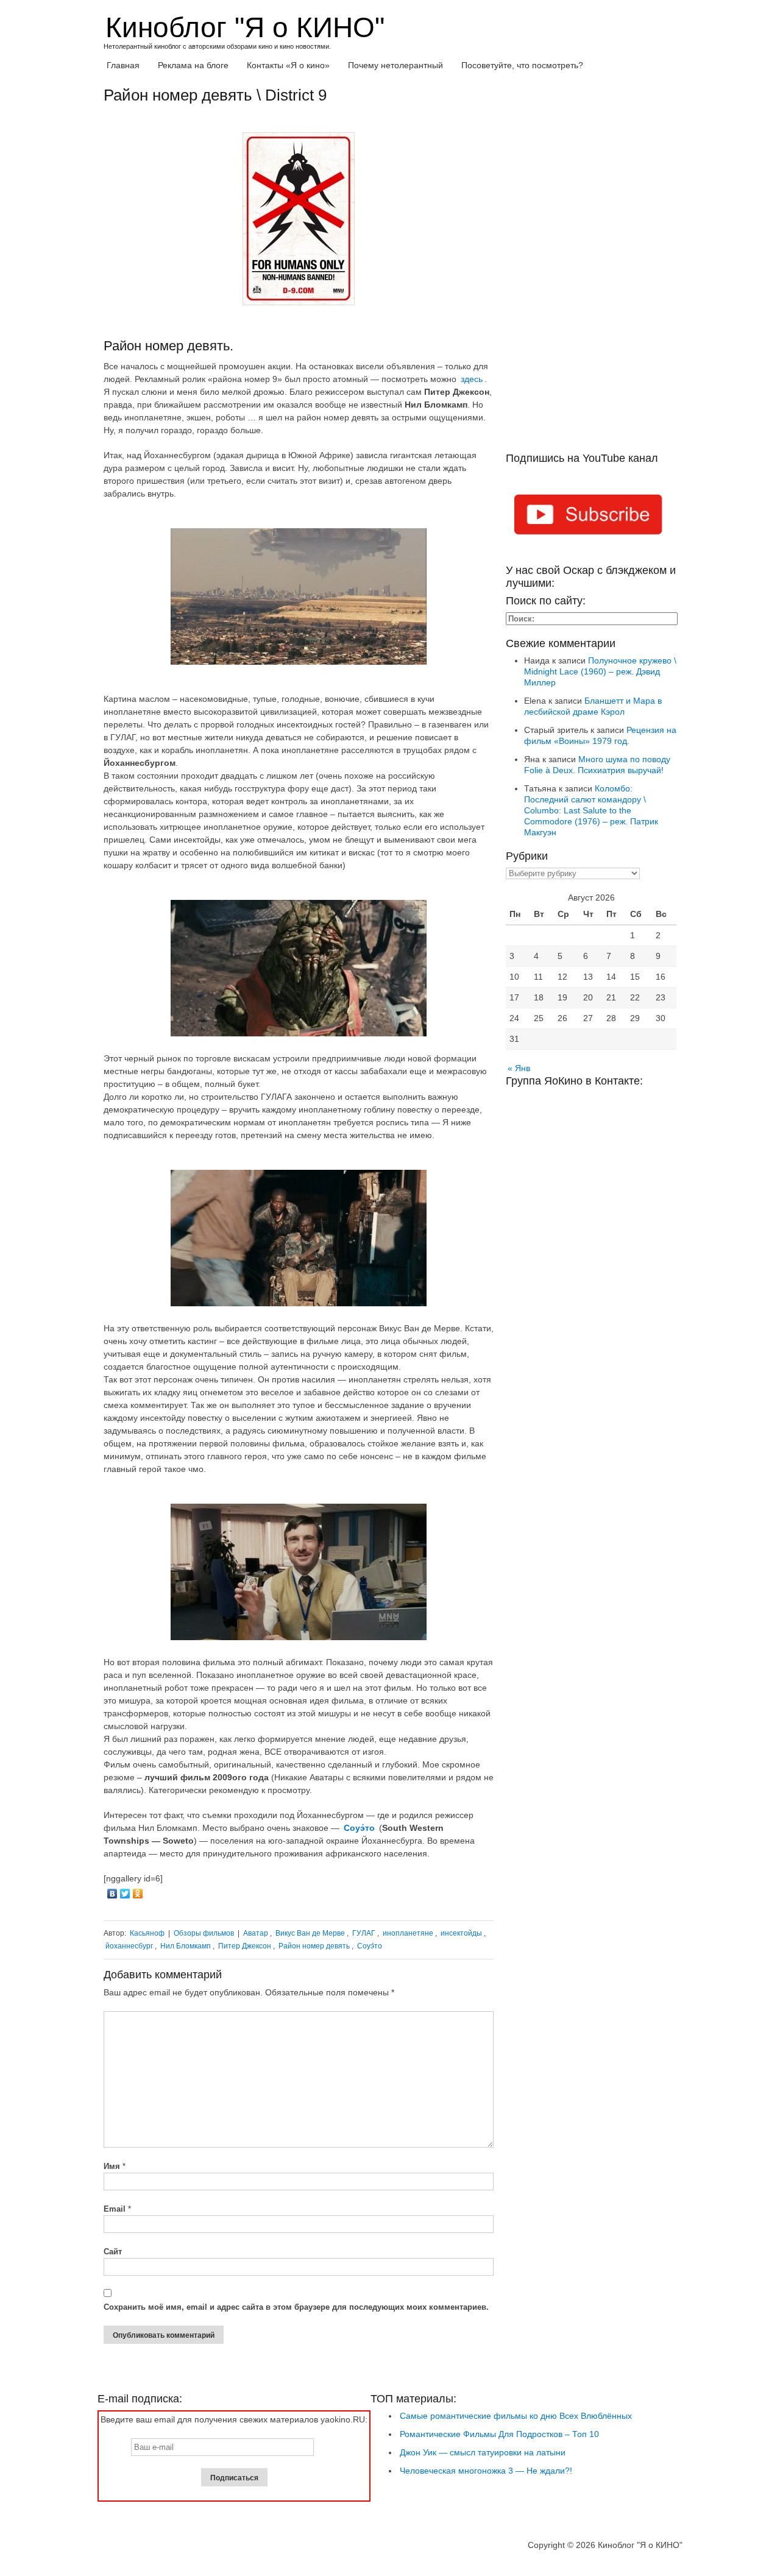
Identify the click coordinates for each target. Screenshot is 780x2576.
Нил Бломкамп (186, 1946)
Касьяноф (147, 1933)
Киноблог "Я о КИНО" (245, 27)
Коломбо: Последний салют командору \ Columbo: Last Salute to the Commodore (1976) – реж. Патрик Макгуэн (591, 810)
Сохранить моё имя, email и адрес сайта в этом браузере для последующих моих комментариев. (296, 2307)
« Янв (519, 1068)
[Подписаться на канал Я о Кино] (591, 517)
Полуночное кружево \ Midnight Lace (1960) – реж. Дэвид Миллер (600, 671)
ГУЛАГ (364, 1933)
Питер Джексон (245, 1946)
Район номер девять (314, 1946)
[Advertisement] (591, 269)
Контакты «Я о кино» (288, 65)
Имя (115, 2166)
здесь (472, 379)
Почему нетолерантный (395, 65)
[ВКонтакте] (112, 1894)
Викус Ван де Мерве (310, 1933)
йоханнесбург (129, 1946)
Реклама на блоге (193, 65)
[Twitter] (125, 1894)
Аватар (256, 1933)
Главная (123, 65)
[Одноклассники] (138, 1894)
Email (117, 2209)
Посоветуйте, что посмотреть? (522, 65)
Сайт (113, 2252)
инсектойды (461, 1933)
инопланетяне (408, 1933)
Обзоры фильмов (204, 1933)
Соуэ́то (370, 1946)
